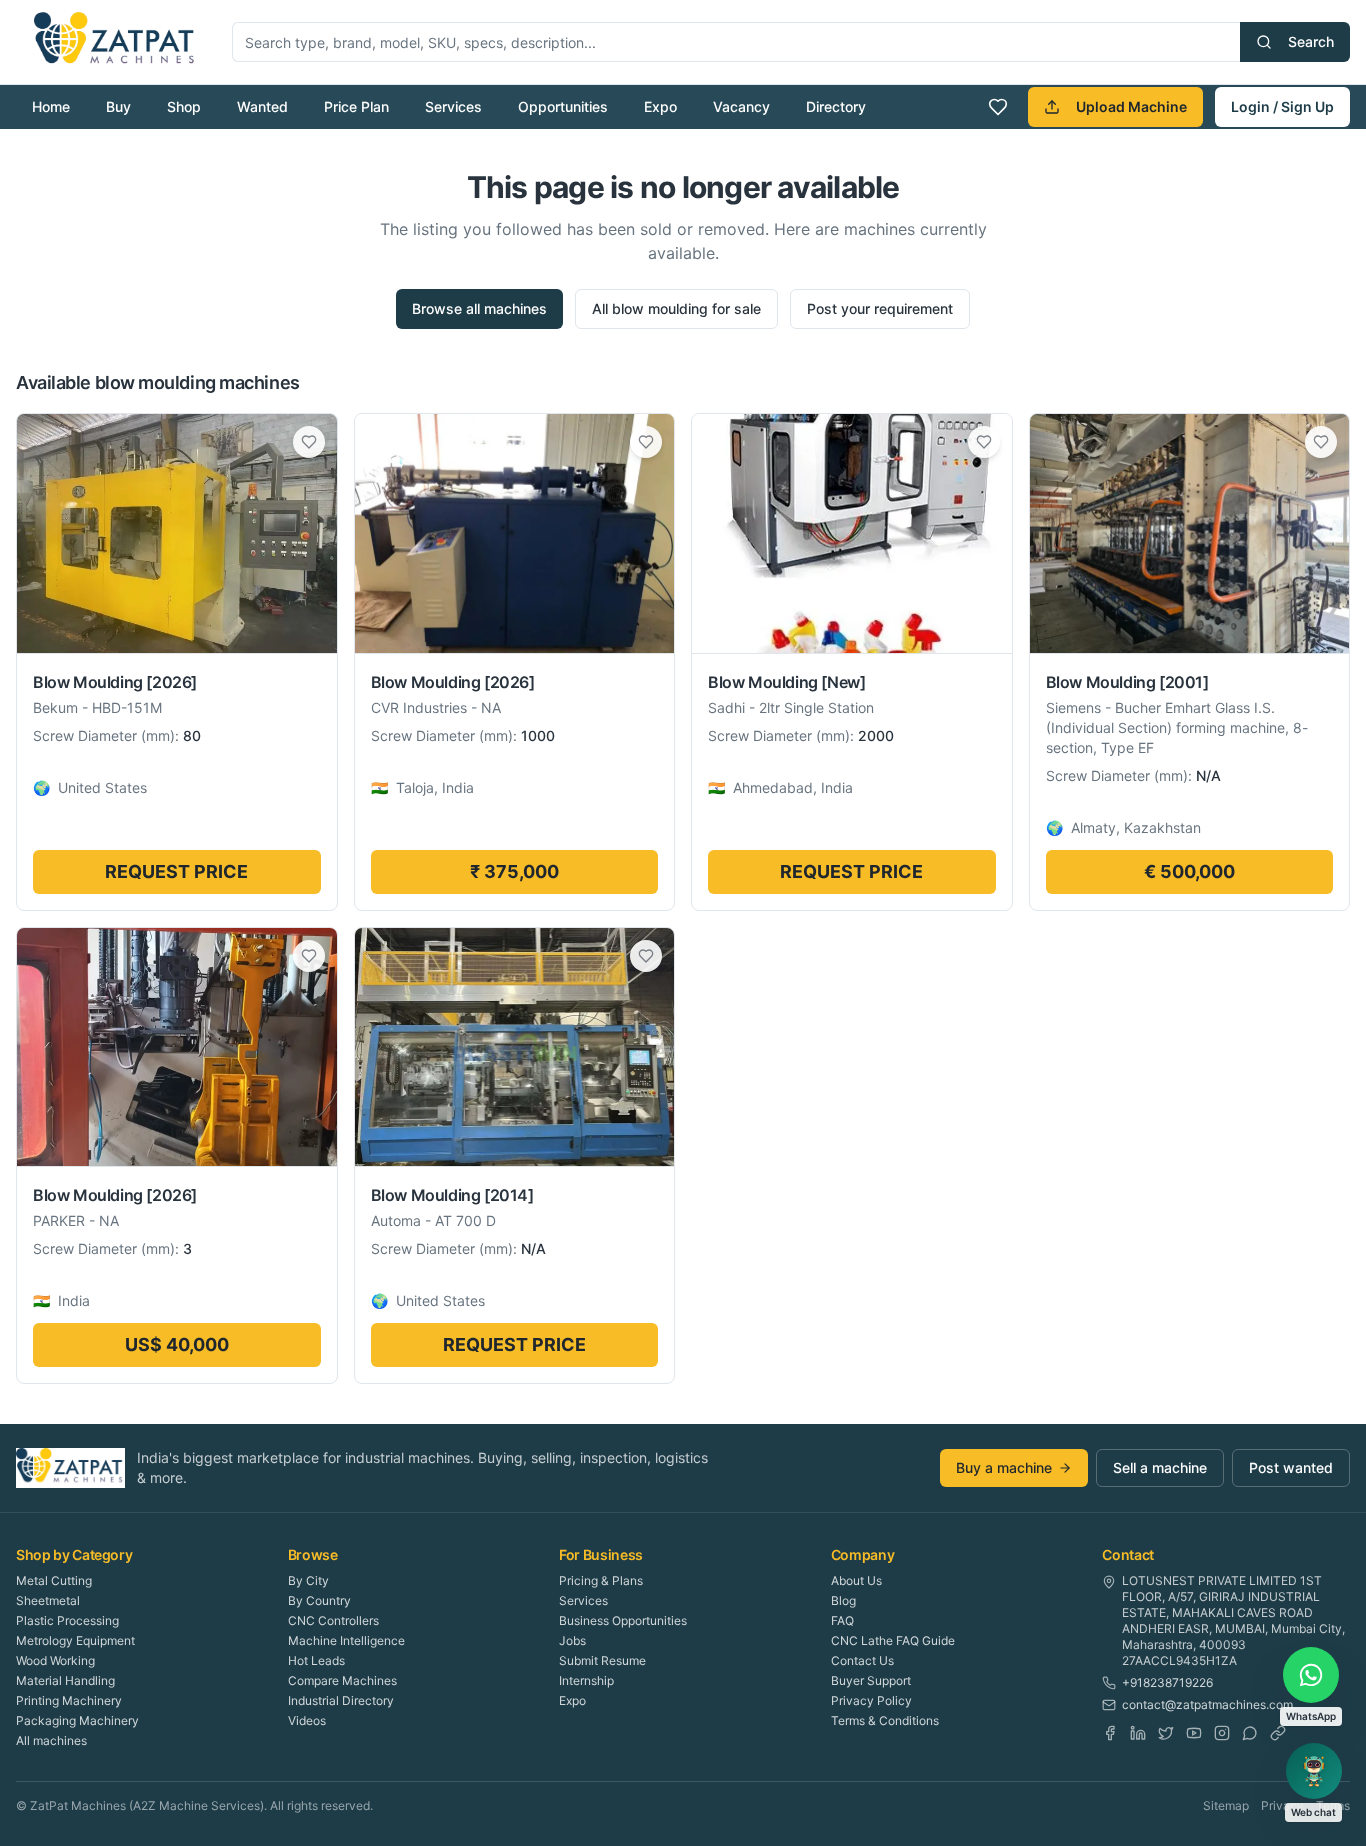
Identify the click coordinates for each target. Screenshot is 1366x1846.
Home (51, 106)
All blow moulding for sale (676, 308)
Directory (836, 106)
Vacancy (741, 106)
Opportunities (563, 106)
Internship (586, 1680)
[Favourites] (998, 107)
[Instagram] (1222, 1733)
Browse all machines (479, 308)
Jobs (572, 1640)
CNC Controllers (333, 1620)
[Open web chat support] (1314, 1771)
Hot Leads (316, 1660)
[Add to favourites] (309, 442)
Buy (118, 106)
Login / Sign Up (1282, 106)
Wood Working (55, 1660)
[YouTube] (1194, 1733)
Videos (307, 1720)
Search (1311, 41)
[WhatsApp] (1250, 1733)
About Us (856, 1580)
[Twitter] (1166, 1733)
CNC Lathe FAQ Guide (893, 1640)
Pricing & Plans (601, 1580)
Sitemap (1226, 1805)
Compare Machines (342, 1680)
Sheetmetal (48, 1600)
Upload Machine (1131, 106)
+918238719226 (1167, 1682)
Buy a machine (1004, 1467)
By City (308, 1580)
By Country (319, 1600)
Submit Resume (602, 1660)
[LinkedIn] (1138, 1733)
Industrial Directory (341, 1700)
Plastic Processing (67, 1620)
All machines (51, 1740)
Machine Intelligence (346, 1640)
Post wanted (1291, 1467)
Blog (843, 1600)
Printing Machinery (69, 1700)
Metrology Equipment (75, 1640)
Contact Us (862, 1660)
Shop (184, 106)
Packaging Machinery (77, 1720)
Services (453, 106)
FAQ (842, 1620)
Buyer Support (871, 1680)
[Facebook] (1110, 1733)
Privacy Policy (871, 1700)
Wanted (262, 106)
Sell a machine (1160, 1467)
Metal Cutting (54, 1580)
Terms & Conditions (885, 1720)
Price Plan (356, 106)
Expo (660, 106)
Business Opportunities (623, 1620)
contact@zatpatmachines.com (1207, 1704)
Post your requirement (880, 308)
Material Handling (65, 1680)
